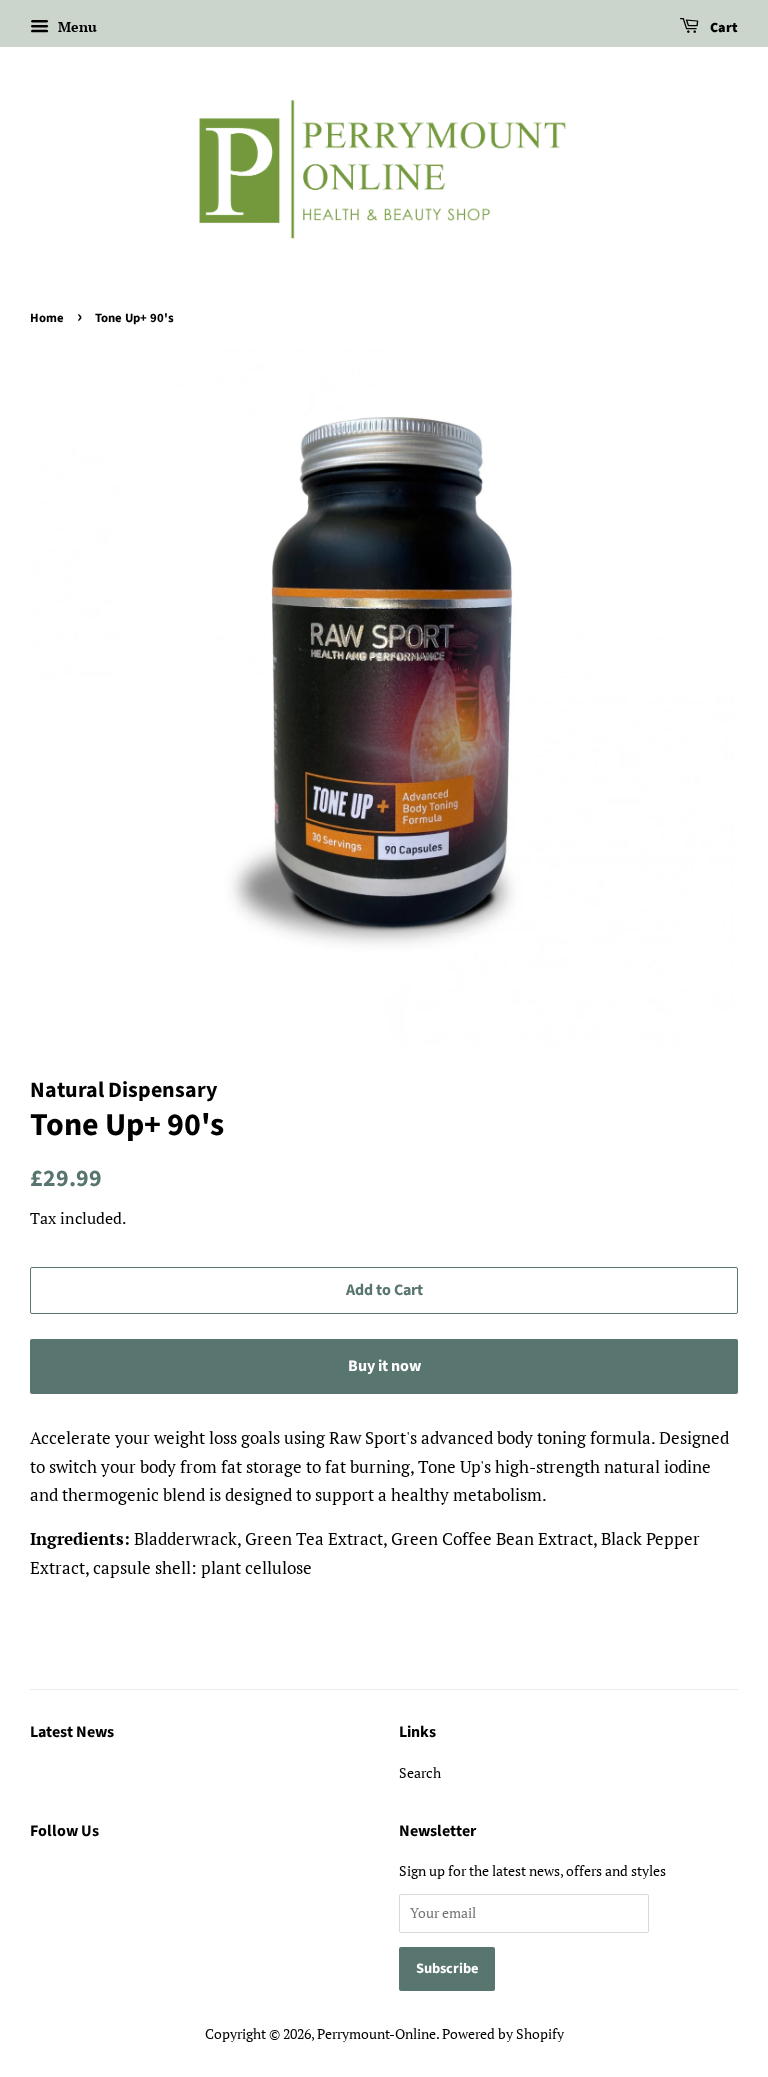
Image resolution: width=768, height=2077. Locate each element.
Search (420, 1772)
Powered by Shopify (503, 2033)
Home (47, 318)
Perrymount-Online (376, 2033)
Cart (722, 28)
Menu (75, 26)
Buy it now (384, 1366)
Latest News (72, 1732)
